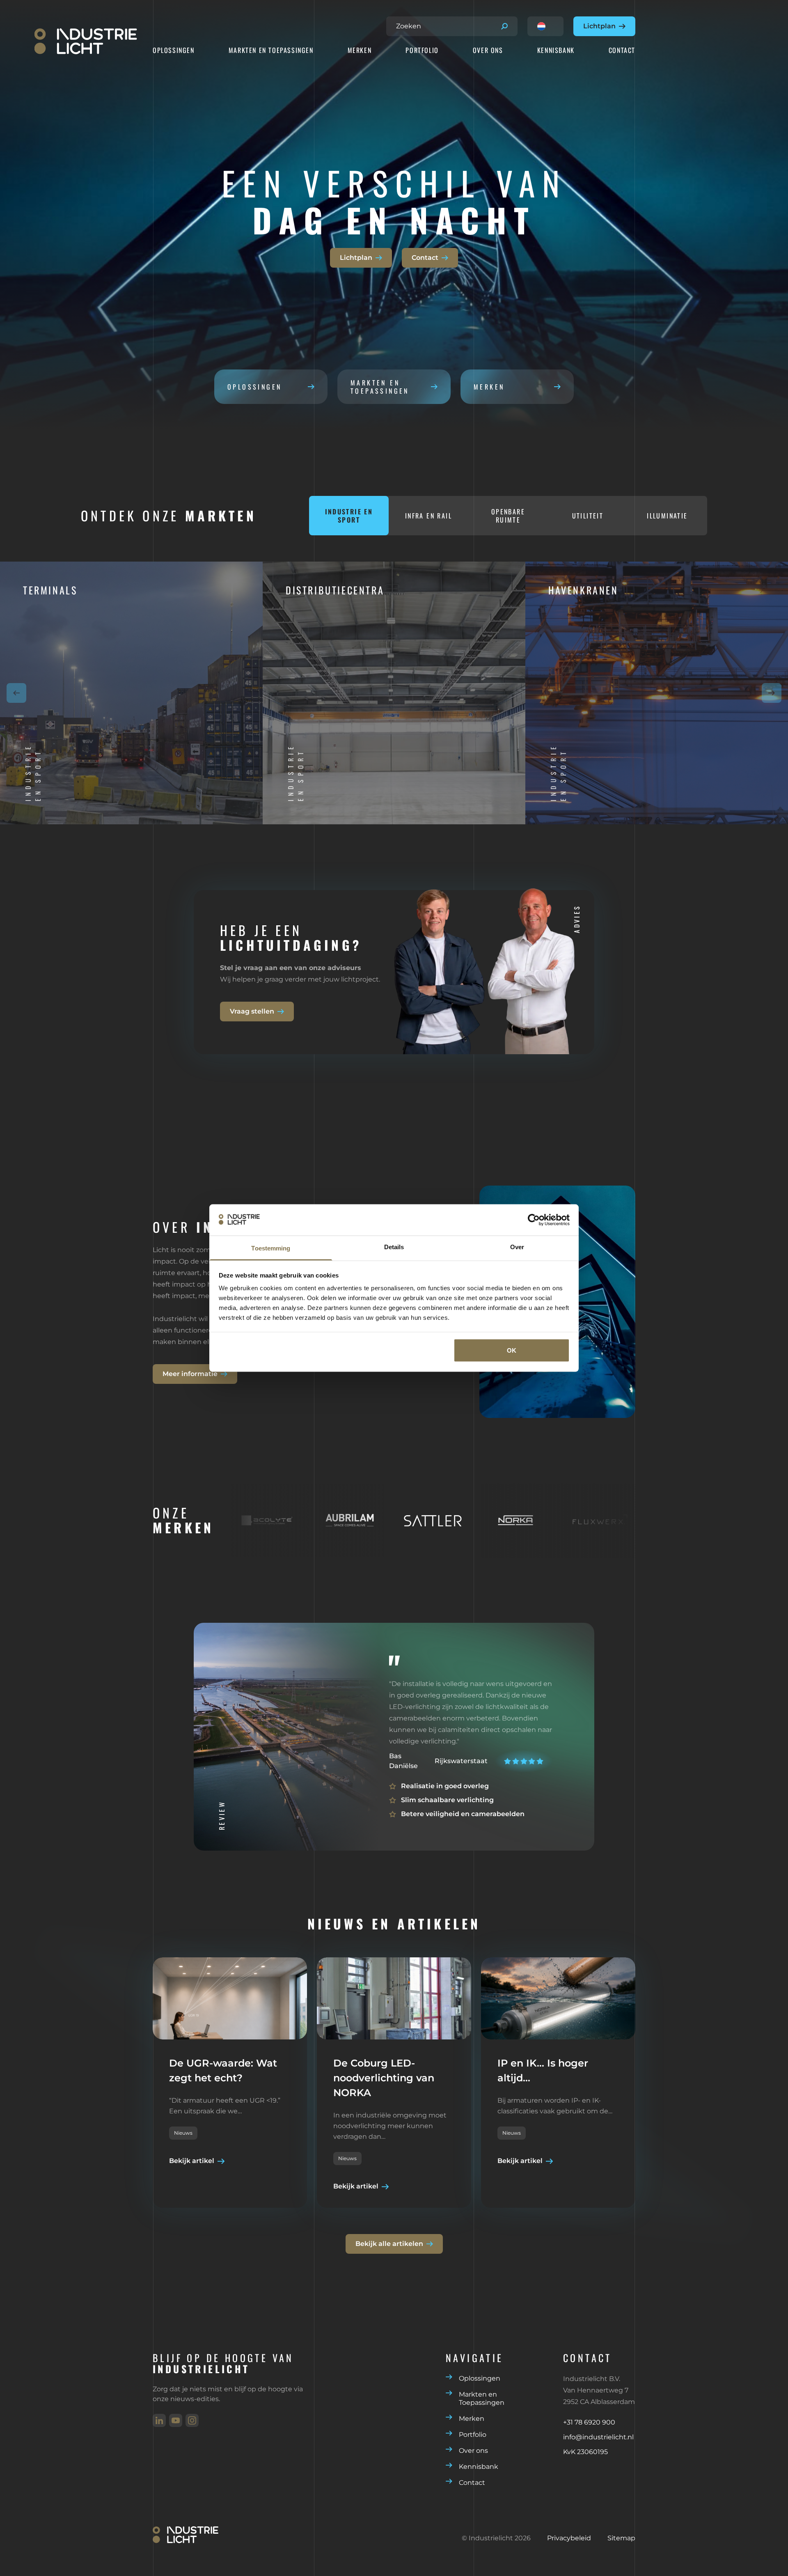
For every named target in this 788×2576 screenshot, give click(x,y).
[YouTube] (176, 2420)
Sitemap (621, 2538)
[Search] (504, 26)
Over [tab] (517, 1247)
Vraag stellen (252, 1011)
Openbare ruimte (508, 516)
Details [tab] (394, 1247)
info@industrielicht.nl (598, 2437)
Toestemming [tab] (271, 1248)
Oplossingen (174, 50)
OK (512, 1350)
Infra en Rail (428, 516)
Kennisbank (556, 50)
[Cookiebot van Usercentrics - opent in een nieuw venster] (534, 1220)
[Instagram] (192, 2420)
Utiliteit (588, 516)
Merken (360, 50)
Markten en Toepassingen (271, 50)
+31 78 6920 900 (589, 2422)
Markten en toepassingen (380, 387)
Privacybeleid (569, 2538)
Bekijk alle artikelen (389, 2244)
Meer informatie (190, 1374)
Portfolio (422, 50)
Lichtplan (599, 26)
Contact (622, 50)
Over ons (488, 50)
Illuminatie (667, 516)
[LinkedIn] (159, 2420)
